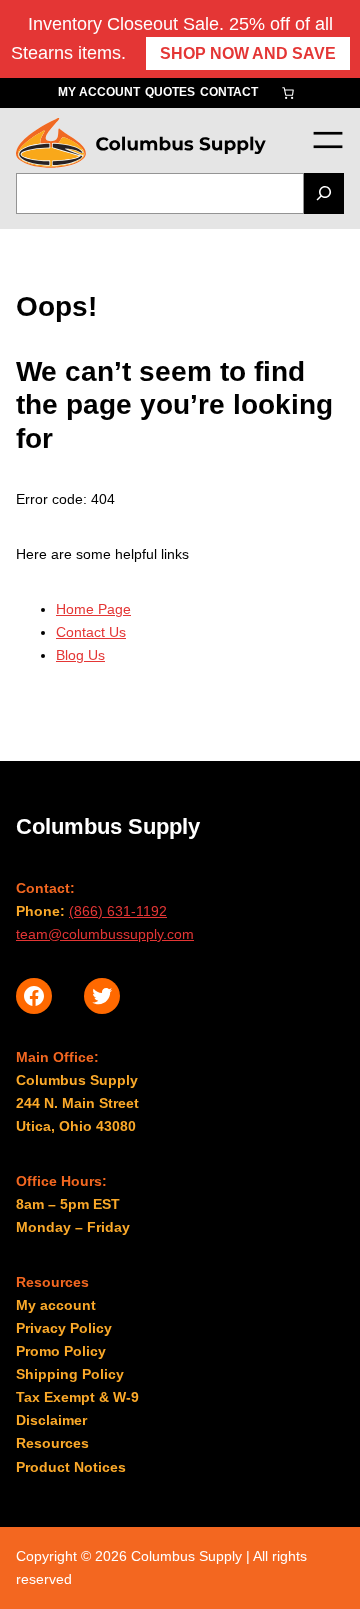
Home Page (93, 609)
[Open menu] (327, 139)
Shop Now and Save (248, 53)
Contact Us (91, 632)
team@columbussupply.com (105, 934)
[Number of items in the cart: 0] (288, 93)
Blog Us (80, 655)
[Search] (324, 193)
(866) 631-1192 (118, 911)
